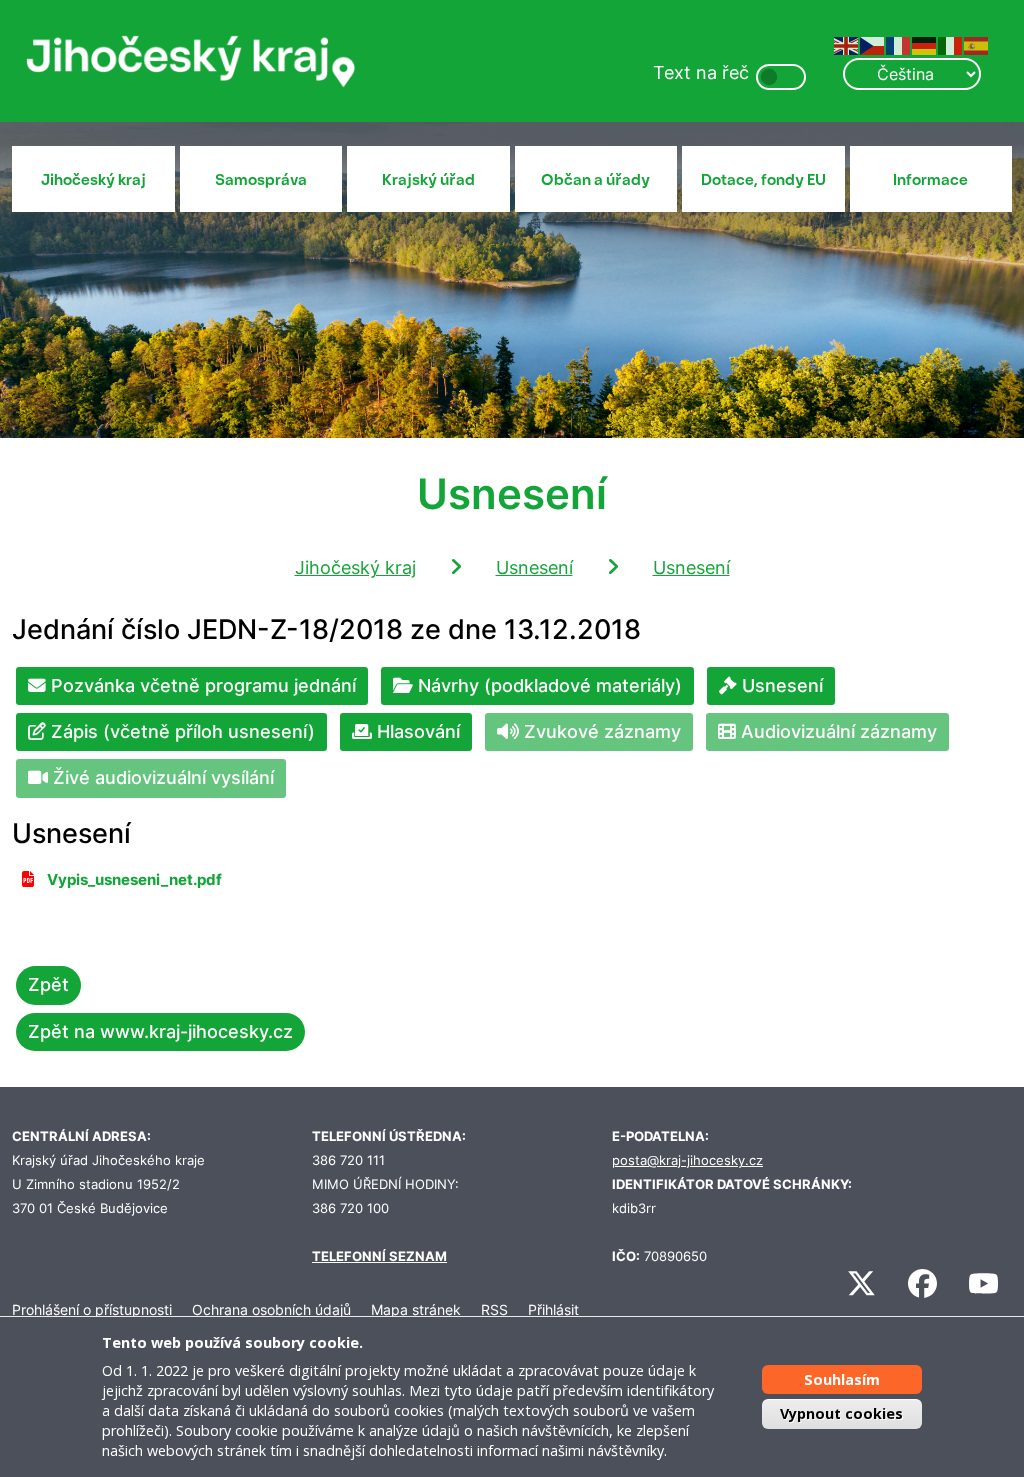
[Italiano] (951, 44)
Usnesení (534, 567)
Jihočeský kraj (93, 180)
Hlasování (416, 731)
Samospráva (261, 180)
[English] (847, 44)
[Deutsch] (925, 44)
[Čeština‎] (873, 44)
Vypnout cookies (841, 1413)
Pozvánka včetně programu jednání (201, 685)
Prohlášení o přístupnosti (92, 1309)
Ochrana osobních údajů (271, 1309)
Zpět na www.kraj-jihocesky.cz (160, 1031)
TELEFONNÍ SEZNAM (379, 1256)
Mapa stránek (416, 1309)
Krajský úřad (428, 180)
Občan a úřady (595, 180)
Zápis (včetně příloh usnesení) (180, 731)
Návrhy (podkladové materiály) (547, 685)
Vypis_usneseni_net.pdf (134, 880)
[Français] (899, 44)
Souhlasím (842, 1379)
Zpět (48, 984)
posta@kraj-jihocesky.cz (687, 1160)
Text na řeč (701, 72)
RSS (494, 1309)
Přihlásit (553, 1309)
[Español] (977, 44)
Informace (930, 180)
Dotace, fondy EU (763, 180)
